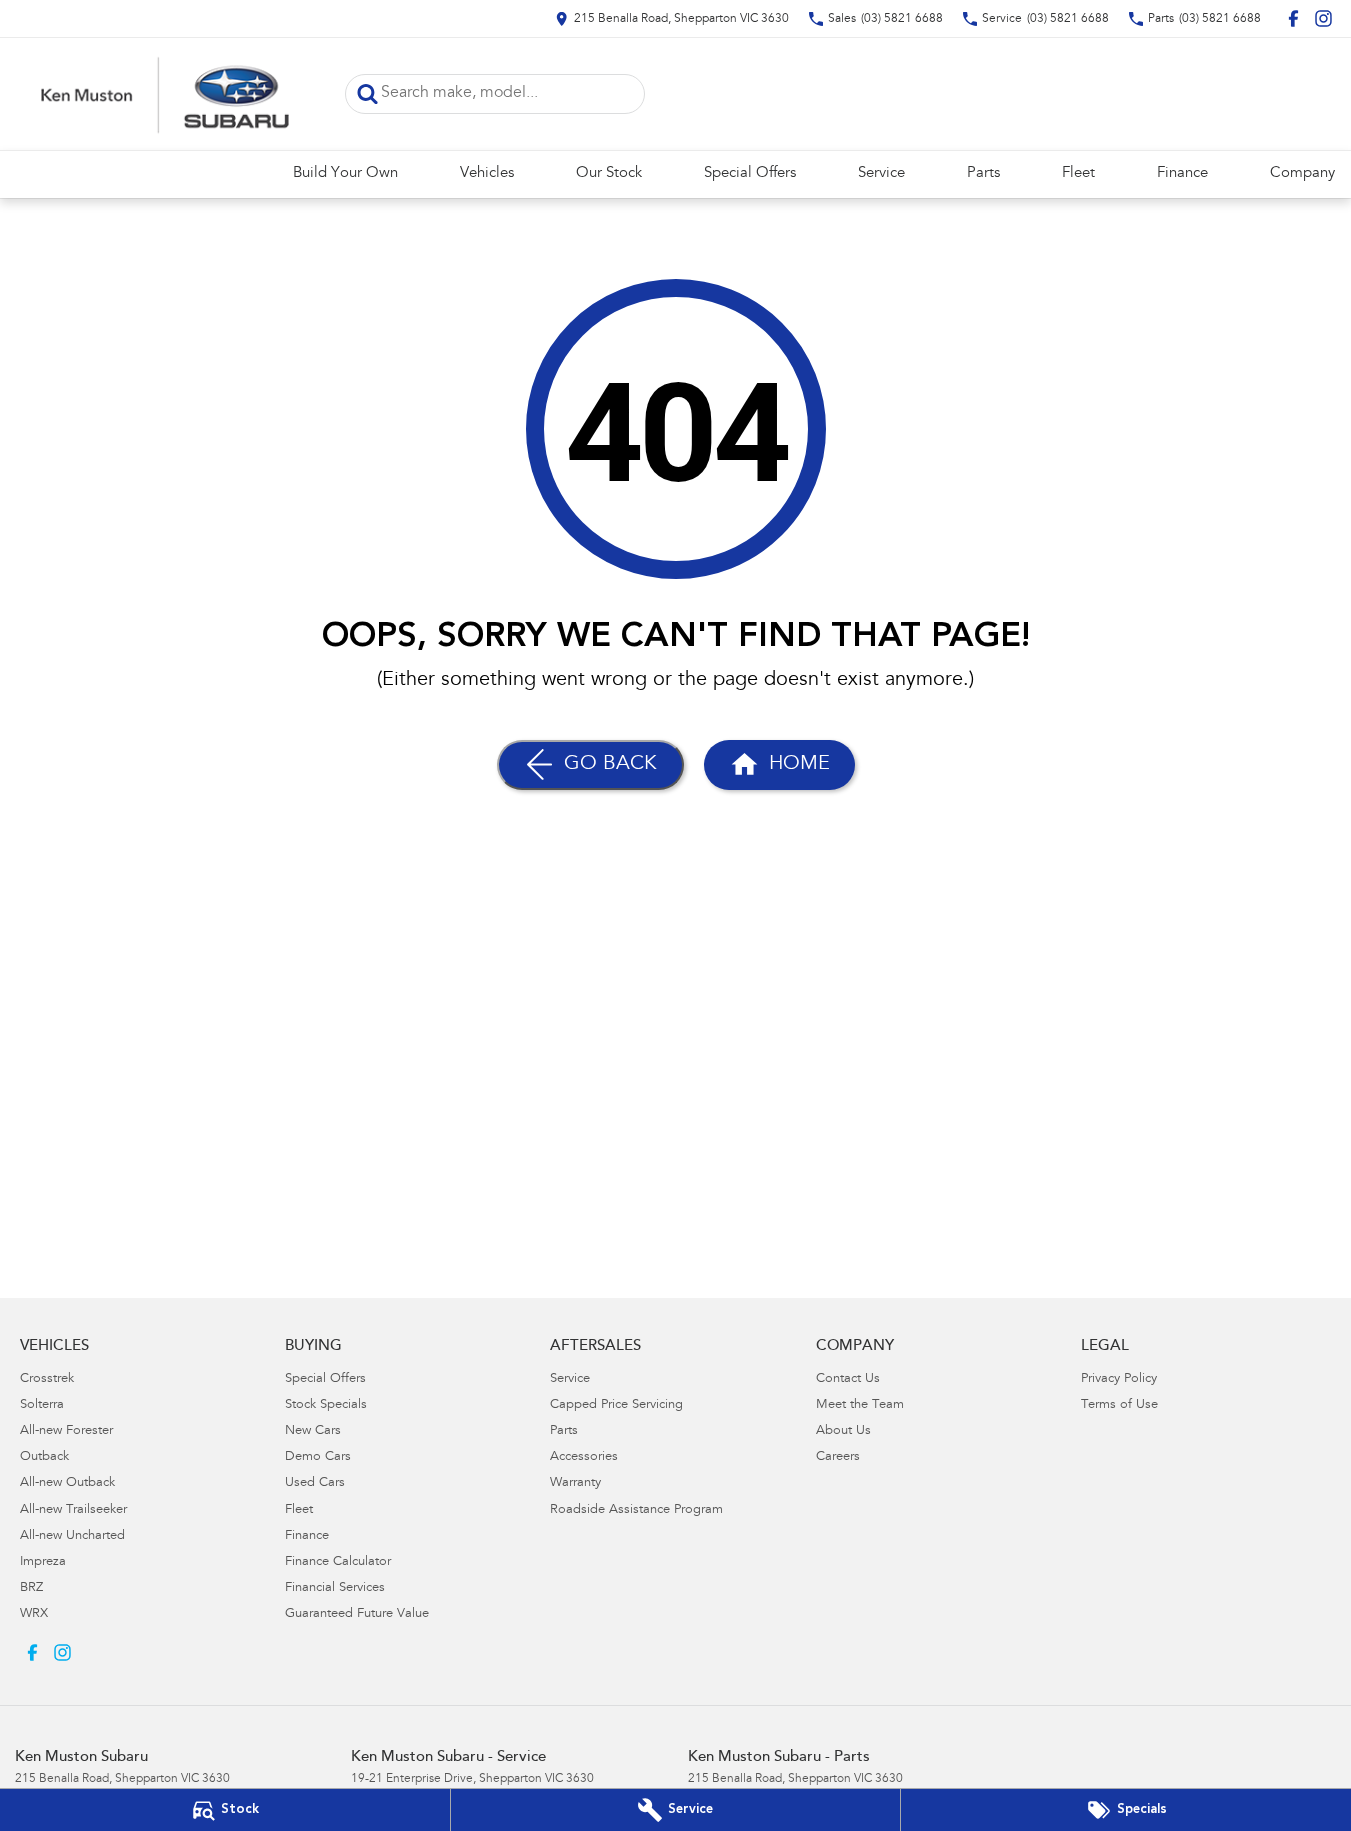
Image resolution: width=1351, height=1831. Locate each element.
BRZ (31, 1588)
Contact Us (848, 1379)
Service (881, 173)
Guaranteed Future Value (357, 1614)
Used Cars (315, 1483)
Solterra (42, 1405)
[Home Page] (165, 94)
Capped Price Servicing (616, 1405)
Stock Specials (326, 1405)
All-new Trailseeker (73, 1510)
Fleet (1078, 173)
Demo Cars (318, 1457)
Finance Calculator (338, 1562)
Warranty (575, 1483)
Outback (44, 1457)
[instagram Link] (1323, 18)
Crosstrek (47, 1379)
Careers (838, 1457)
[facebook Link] (1293, 18)
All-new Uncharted (72, 1536)
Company (1302, 173)
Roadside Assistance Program (636, 1510)
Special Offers (750, 173)
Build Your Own (345, 173)
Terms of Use (1119, 1405)
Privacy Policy (1119, 1379)
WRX (34, 1614)
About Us (843, 1431)
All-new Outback (67, 1483)
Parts (983, 173)
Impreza (43, 1562)
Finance (1182, 173)
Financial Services (335, 1588)
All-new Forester (66, 1431)
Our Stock (609, 173)
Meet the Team (860, 1405)
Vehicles (487, 173)
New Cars (313, 1431)
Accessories (584, 1457)
